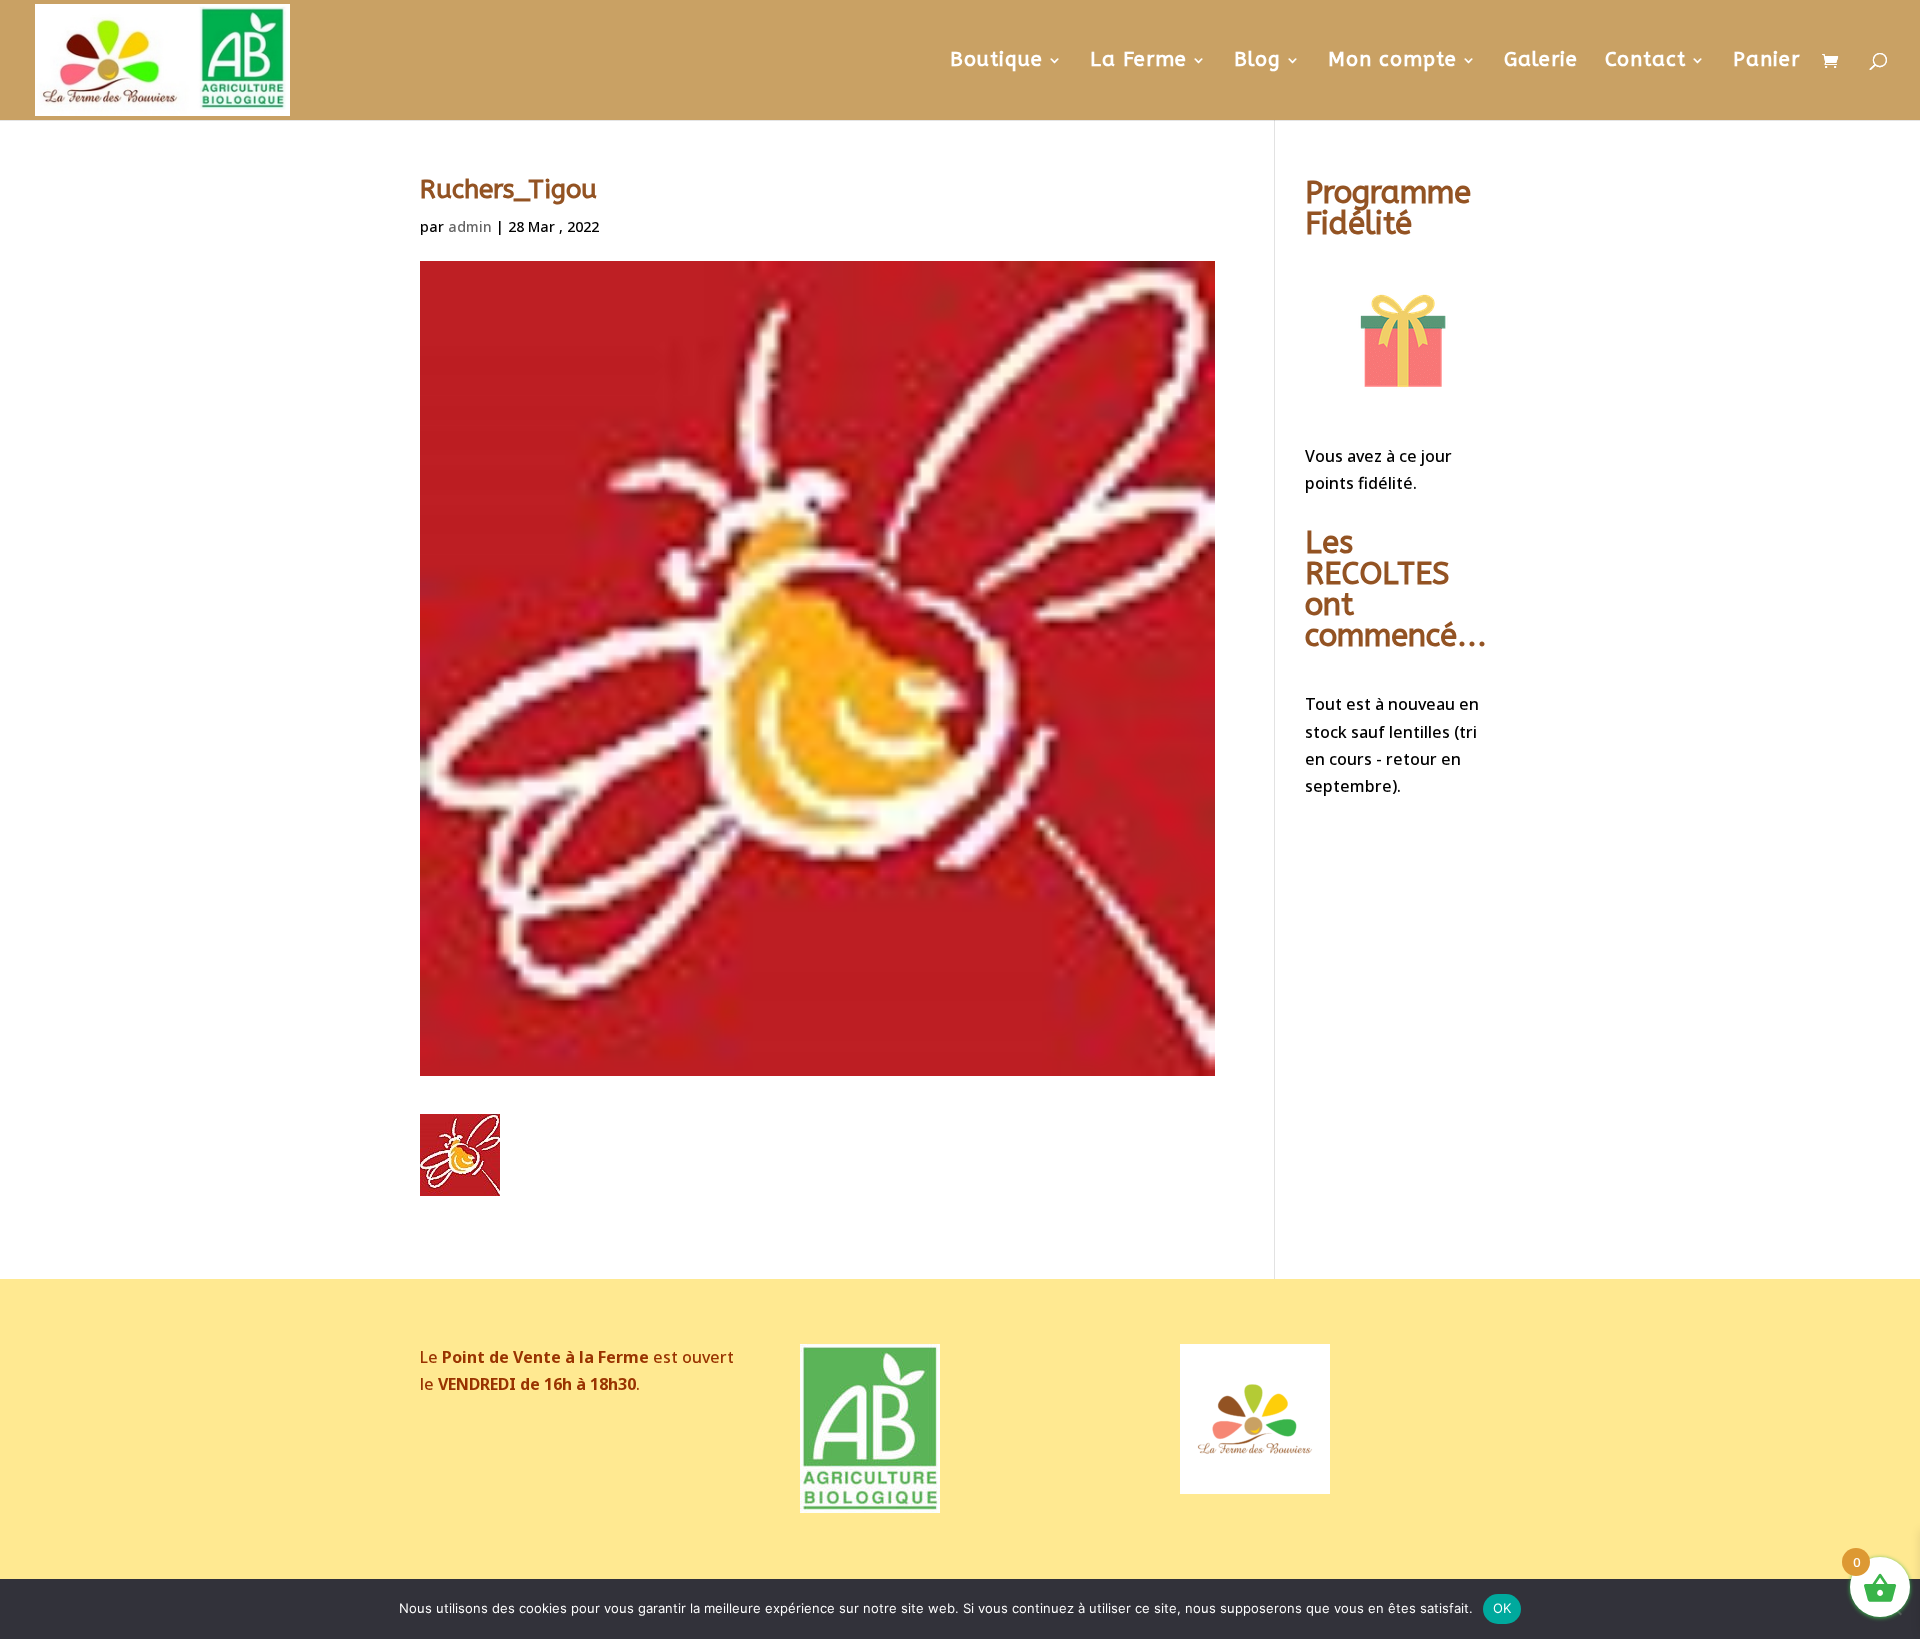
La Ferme (1138, 62)
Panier (1766, 62)
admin (470, 226)
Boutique (996, 62)
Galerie (1541, 62)
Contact (1645, 62)
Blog (1257, 62)
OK (1502, 1608)
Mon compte (1392, 62)
